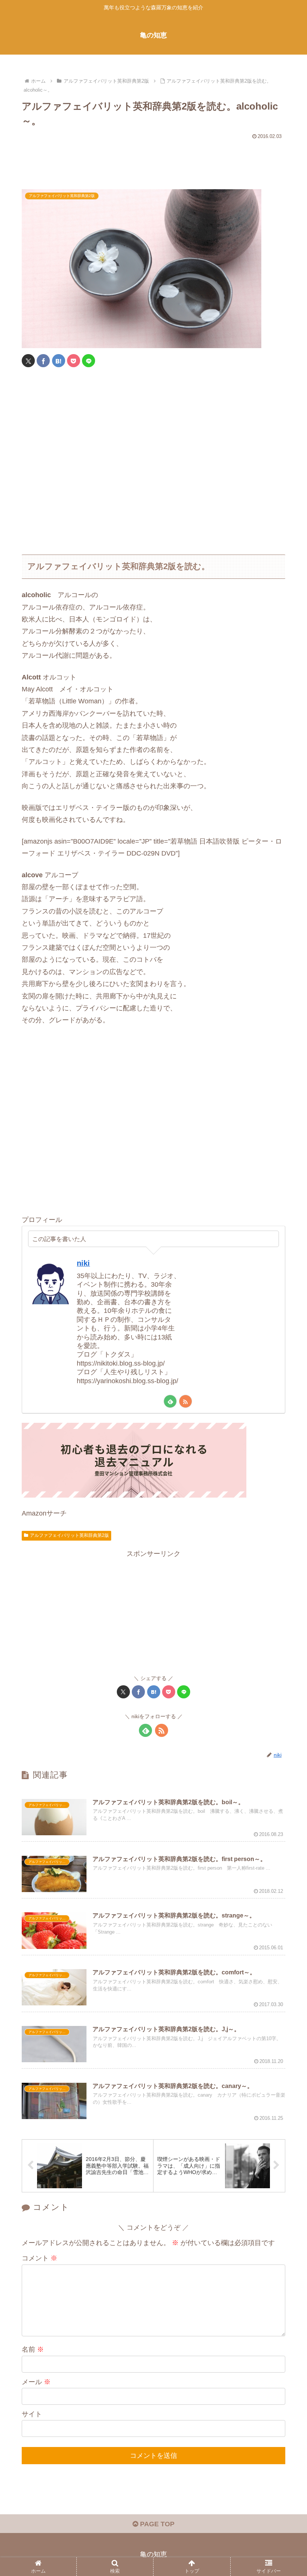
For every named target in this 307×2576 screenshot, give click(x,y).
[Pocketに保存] (74, 361)
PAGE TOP (156, 2524)
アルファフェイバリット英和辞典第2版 (69, 1535)
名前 (33, 2349)
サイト (32, 2414)
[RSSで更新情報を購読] (186, 1401)
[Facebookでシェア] (43, 361)
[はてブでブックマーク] (59, 361)
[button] (284, 1583)
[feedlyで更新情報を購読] (170, 1401)
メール (36, 2382)
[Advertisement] (153, 161)
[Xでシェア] (28, 361)
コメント (39, 2258)
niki (83, 1263)
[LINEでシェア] (89, 361)
